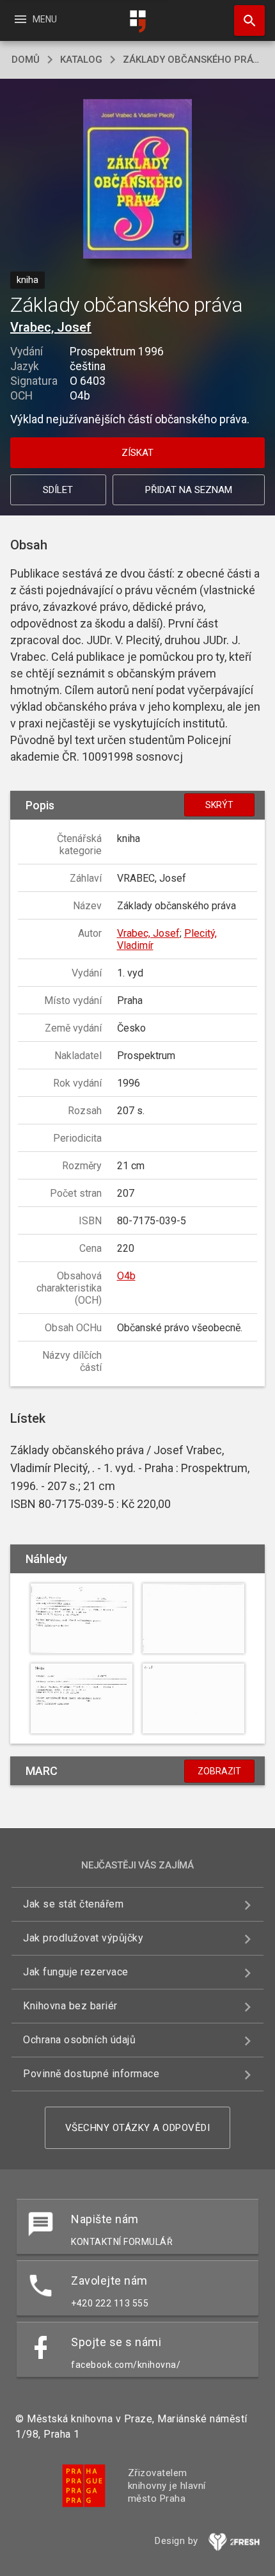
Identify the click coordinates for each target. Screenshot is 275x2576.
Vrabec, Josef (51, 327)
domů (26, 60)
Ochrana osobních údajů (79, 2040)
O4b (126, 1276)
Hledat (245, 20)
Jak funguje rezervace (76, 1972)
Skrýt (219, 805)
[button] (138, 180)
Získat (137, 453)
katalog (81, 60)
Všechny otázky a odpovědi (138, 2128)
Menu (35, 19)
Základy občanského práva (193, 60)
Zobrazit (219, 1771)
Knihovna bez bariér (70, 2006)
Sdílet (58, 490)
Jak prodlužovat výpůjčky (83, 1938)
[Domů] (137, 21)
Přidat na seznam (189, 490)
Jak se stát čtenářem (73, 1904)
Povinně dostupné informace (91, 2074)
